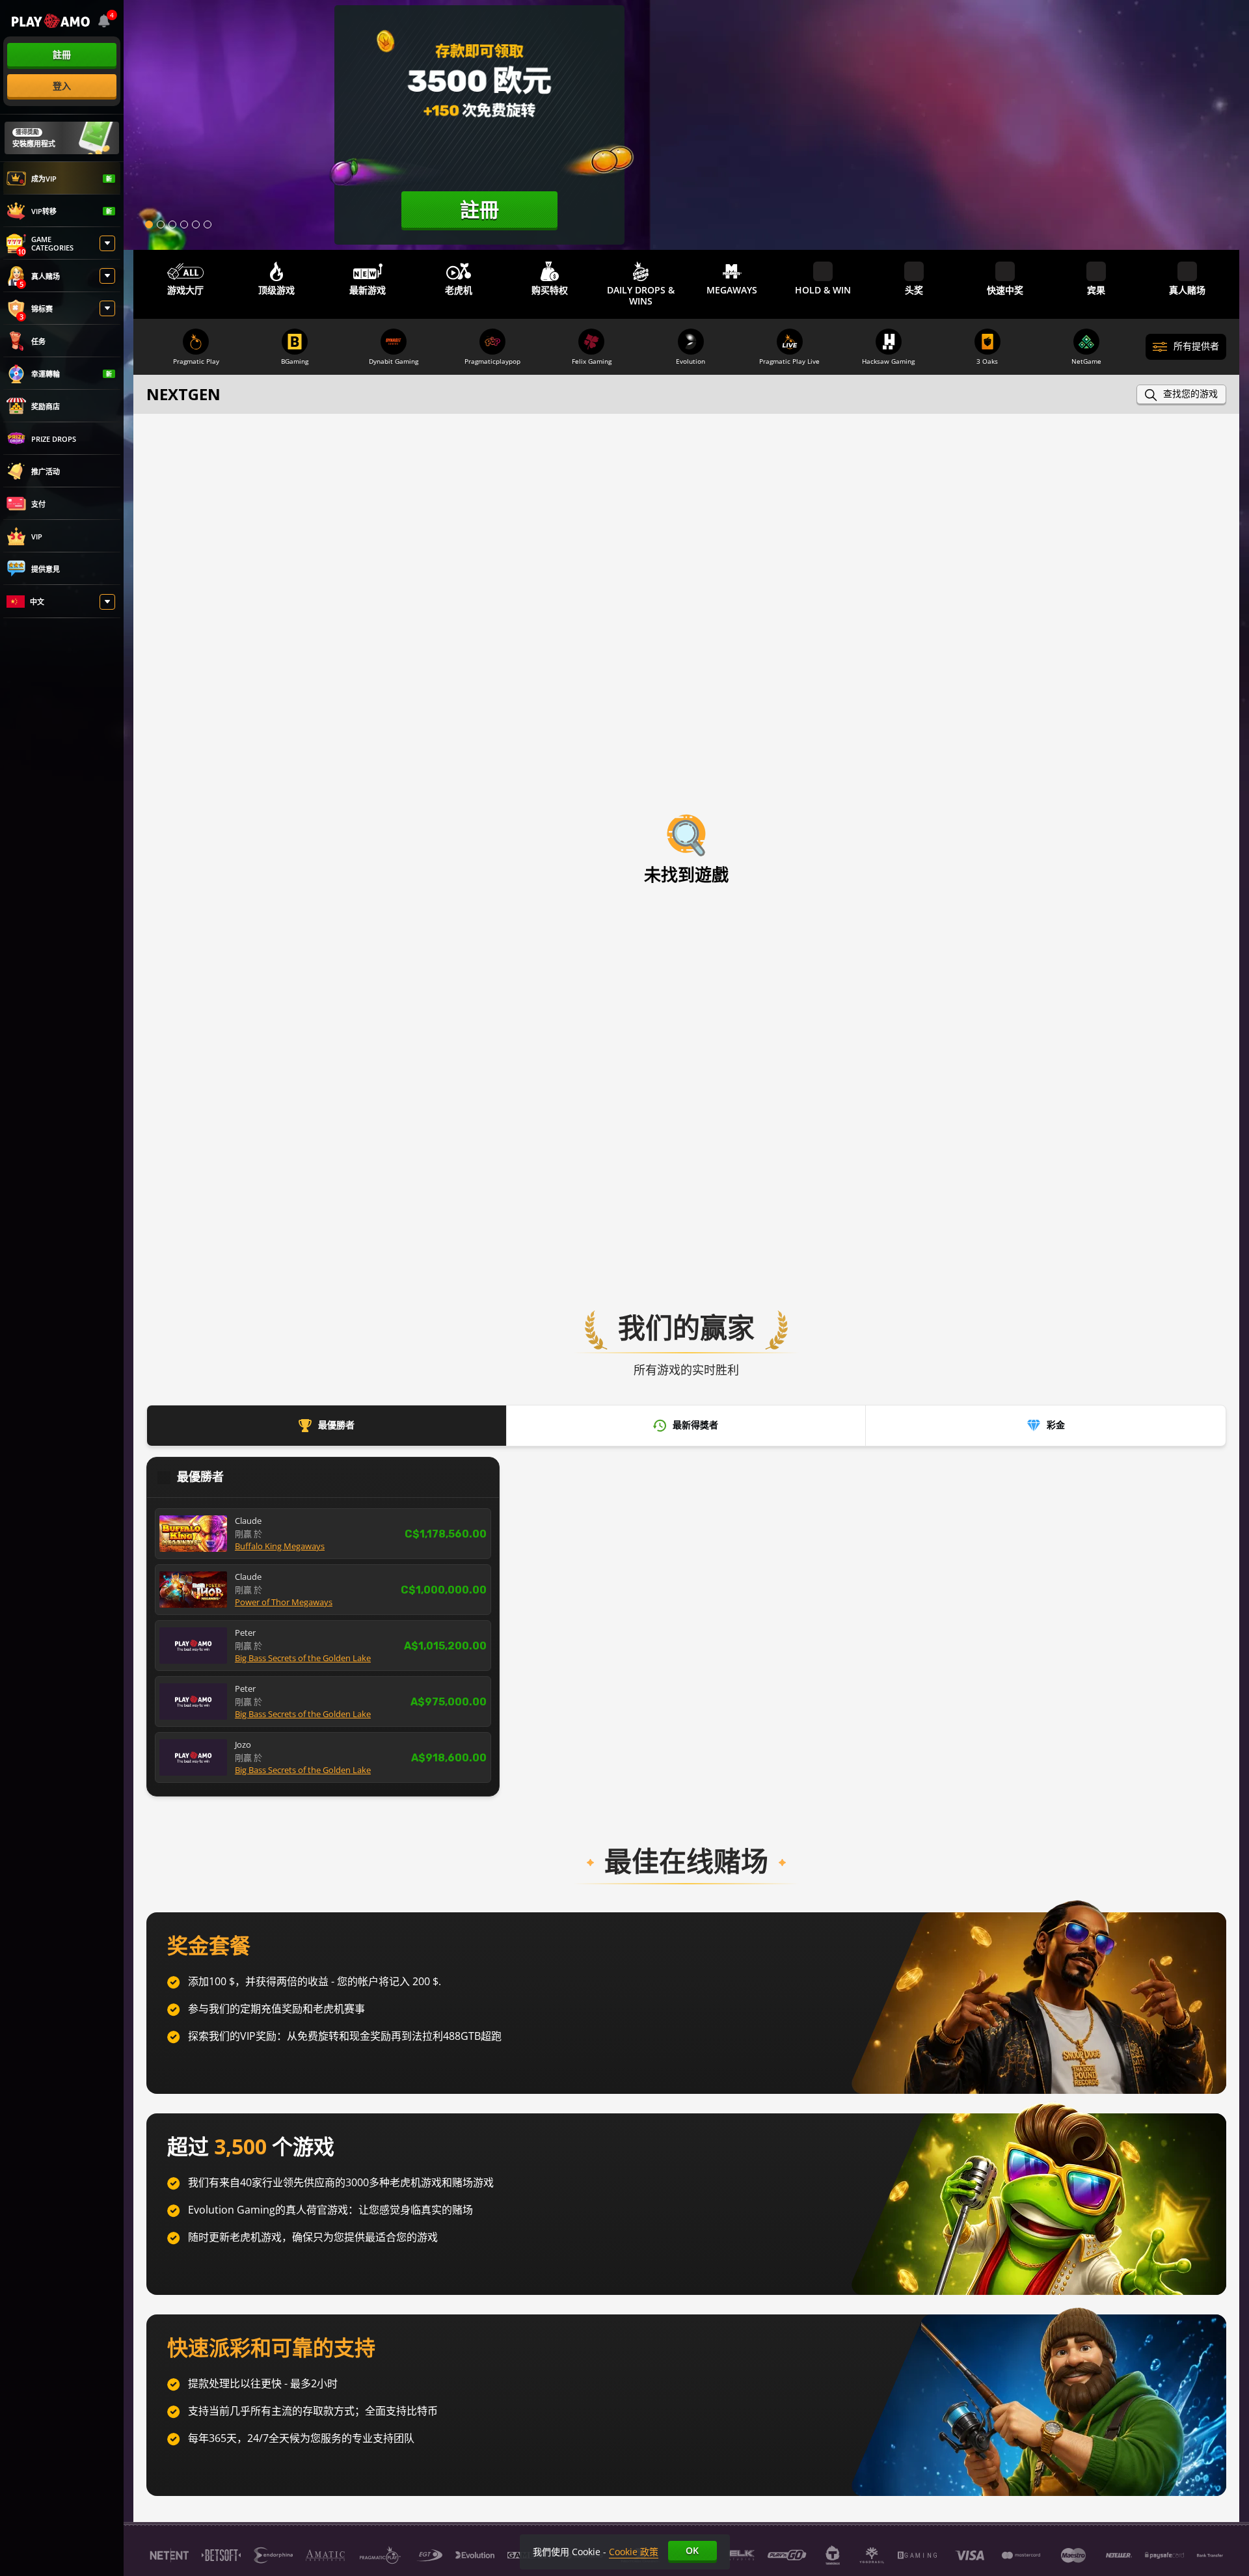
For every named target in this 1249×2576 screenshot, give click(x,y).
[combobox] (104, 21)
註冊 (62, 54)
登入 (62, 86)
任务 (38, 341)
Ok (692, 2550)
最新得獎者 (695, 1425)
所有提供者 (1196, 346)
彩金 (1056, 1425)
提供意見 (46, 569)
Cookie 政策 (634, 2552)
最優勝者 (336, 1425)
